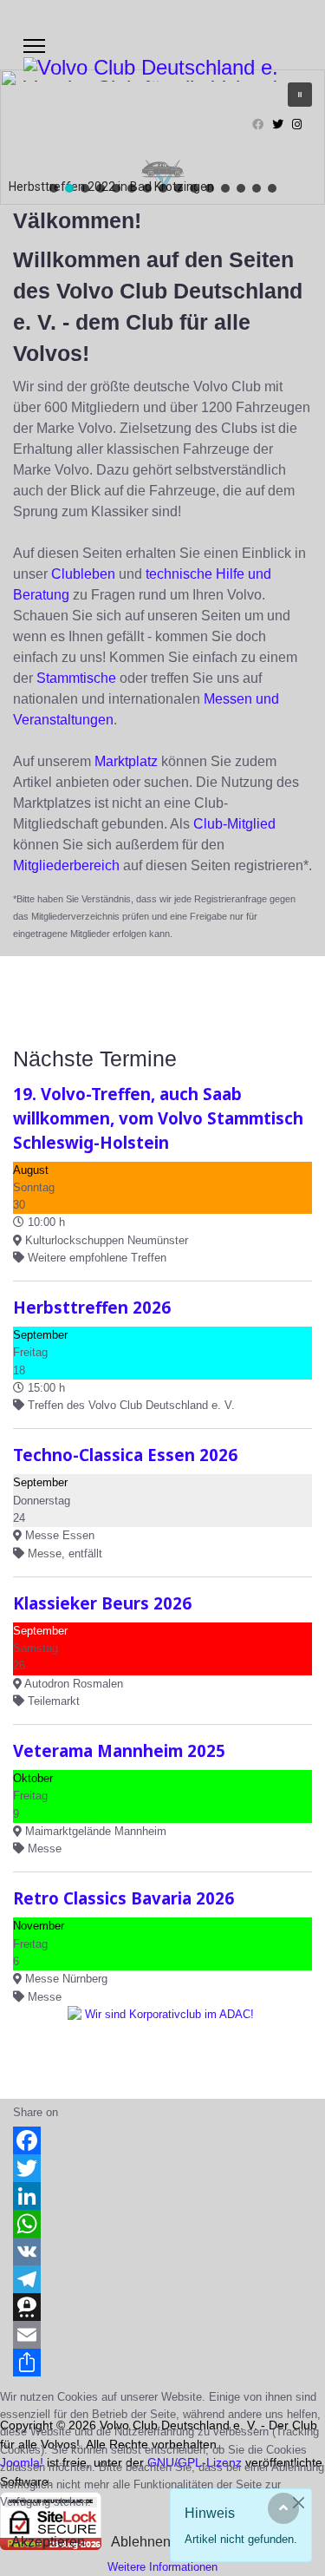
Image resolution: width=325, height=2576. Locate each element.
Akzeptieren (48, 2542)
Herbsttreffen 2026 (92, 1307)
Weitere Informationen (162, 2567)
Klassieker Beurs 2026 (102, 1603)
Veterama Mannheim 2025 (119, 1750)
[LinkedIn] (162, 2196)
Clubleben (83, 574)
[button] (54, 188)
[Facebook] (258, 125)
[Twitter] (278, 125)
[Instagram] (297, 125)
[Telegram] (162, 2279)
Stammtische (76, 678)
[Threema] (162, 2307)
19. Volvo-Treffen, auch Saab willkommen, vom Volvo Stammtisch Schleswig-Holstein (158, 1118)
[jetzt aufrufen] (162, 2045)
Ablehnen (141, 2542)
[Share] (162, 2363)
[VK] (162, 2252)
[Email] (162, 2335)
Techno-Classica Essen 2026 (125, 1455)
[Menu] (34, 46)
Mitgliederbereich (66, 865)
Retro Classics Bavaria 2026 (123, 1898)
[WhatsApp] (162, 2224)
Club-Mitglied (234, 824)
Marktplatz (126, 761)
